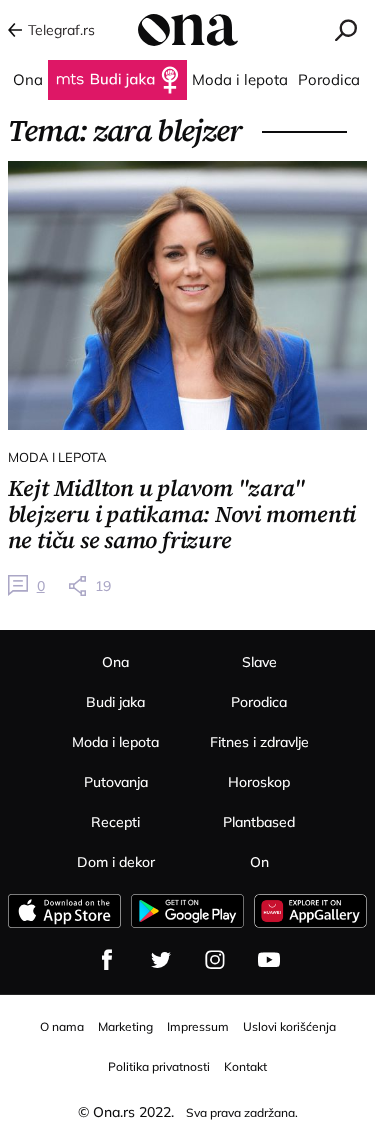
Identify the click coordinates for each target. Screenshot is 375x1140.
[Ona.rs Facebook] (107, 960)
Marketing (125, 1026)
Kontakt (245, 1066)
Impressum (198, 1026)
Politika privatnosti (159, 1066)
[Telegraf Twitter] (161, 960)
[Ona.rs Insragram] (215, 960)
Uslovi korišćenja (289, 1026)
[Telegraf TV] (269, 960)
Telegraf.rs (61, 30)
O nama (62, 1026)
